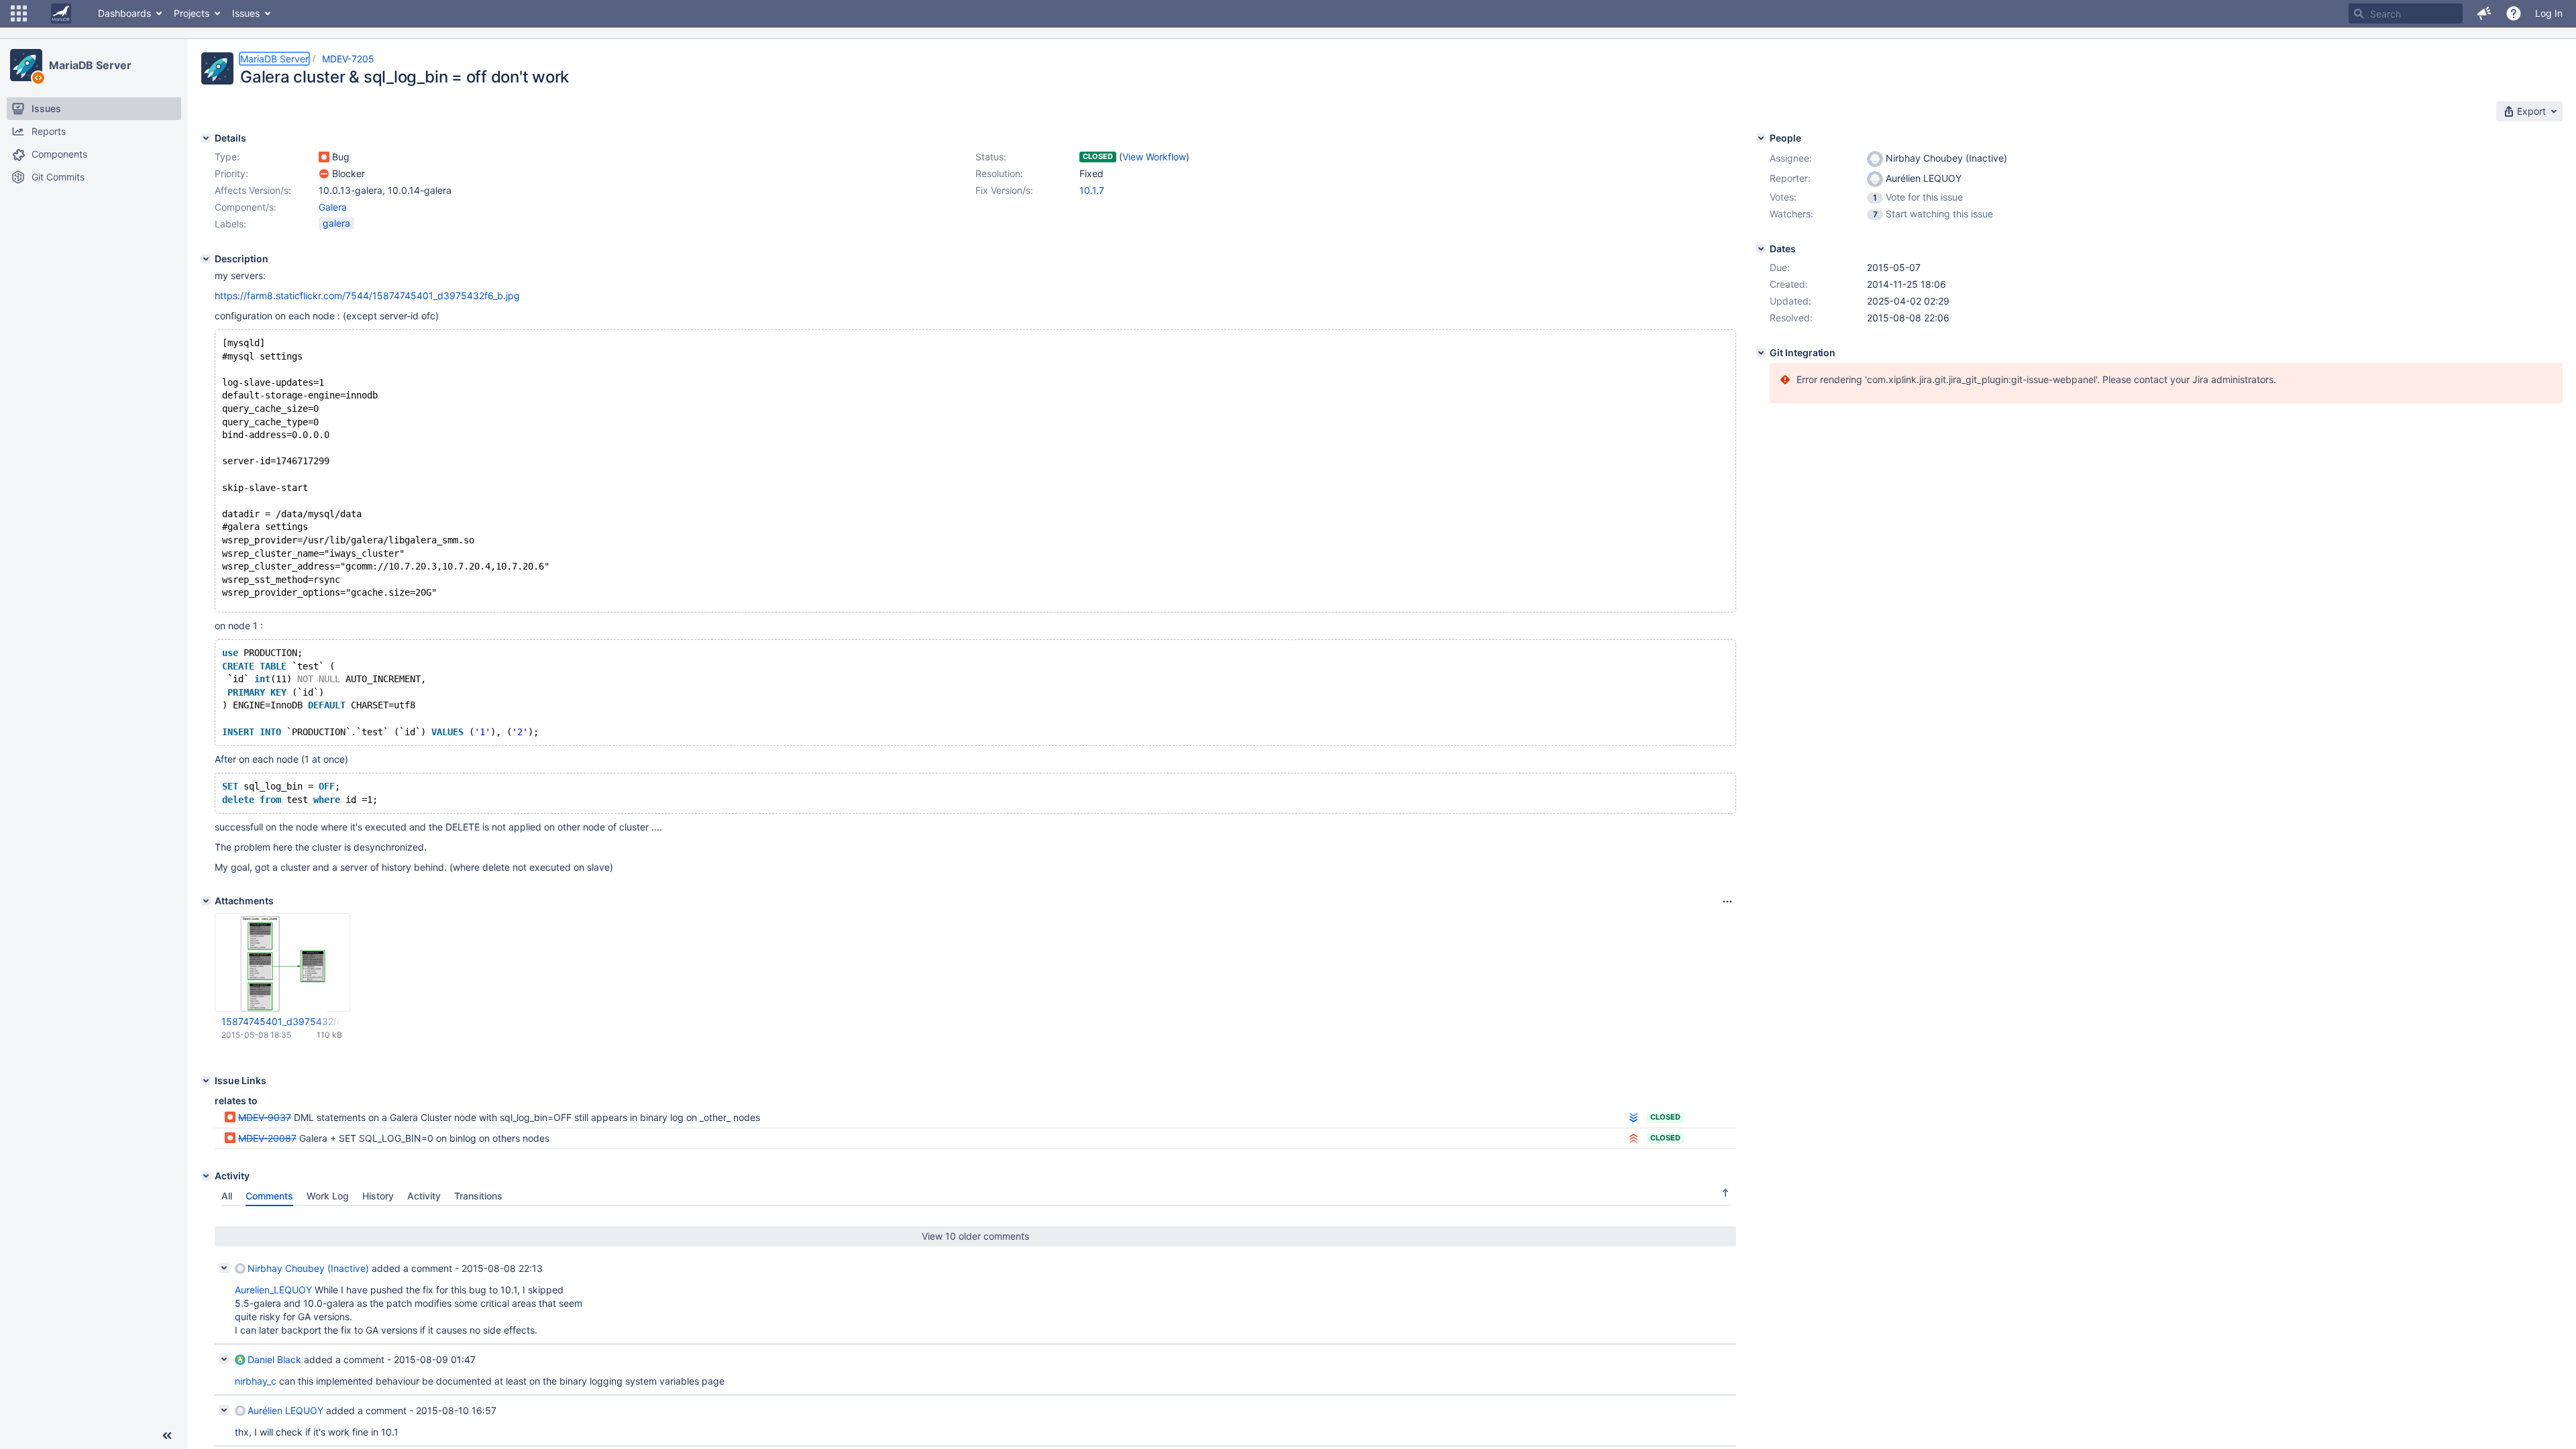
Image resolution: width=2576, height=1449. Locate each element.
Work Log (328, 1196)
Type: (227, 157)
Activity (424, 1196)
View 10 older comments (975, 1236)
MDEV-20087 (267, 1138)
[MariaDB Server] (26, 65)
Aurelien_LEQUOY (273, 1290)
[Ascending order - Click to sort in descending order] (1725, 1193)
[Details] (206, 138)
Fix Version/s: (1004, 190)
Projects (192, 13)
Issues (246, 13)
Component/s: (246, 207)
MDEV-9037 (265, 1117)
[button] (19, 13)
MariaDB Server (90, 65)
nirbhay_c (256, 1381)
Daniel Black (274, 1359)
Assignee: (1791, 158)
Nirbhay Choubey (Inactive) (308, 1268)
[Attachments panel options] (1727, 902)
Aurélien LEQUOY (285, 1410)
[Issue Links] (206, 1081)
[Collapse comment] (224, 1268)
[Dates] (1761, 249)
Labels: (230, 224)
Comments (269, 1196)
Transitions (478, 1196)
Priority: (231, 173)
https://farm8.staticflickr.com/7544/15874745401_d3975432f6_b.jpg (367, 296)
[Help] (2514, 13)
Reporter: (1790, 178)
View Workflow (1154, 157)
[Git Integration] (1761, 353)
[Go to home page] (61, 13)
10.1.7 (1092, 190)
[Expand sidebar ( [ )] (167, 1436)
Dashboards (124, 13)
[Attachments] (206, 901)
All (227, 1196)
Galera (333, 207)
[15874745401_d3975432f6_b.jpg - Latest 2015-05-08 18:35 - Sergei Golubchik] (282, 963)
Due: (1780, 267)
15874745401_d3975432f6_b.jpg (282, 1021)
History (378, 1196)
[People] (1761, 138)
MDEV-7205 (348, 59)
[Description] (206, 259)
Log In (2549, 13)
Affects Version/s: (253, 190)
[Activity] (206, 1176)
